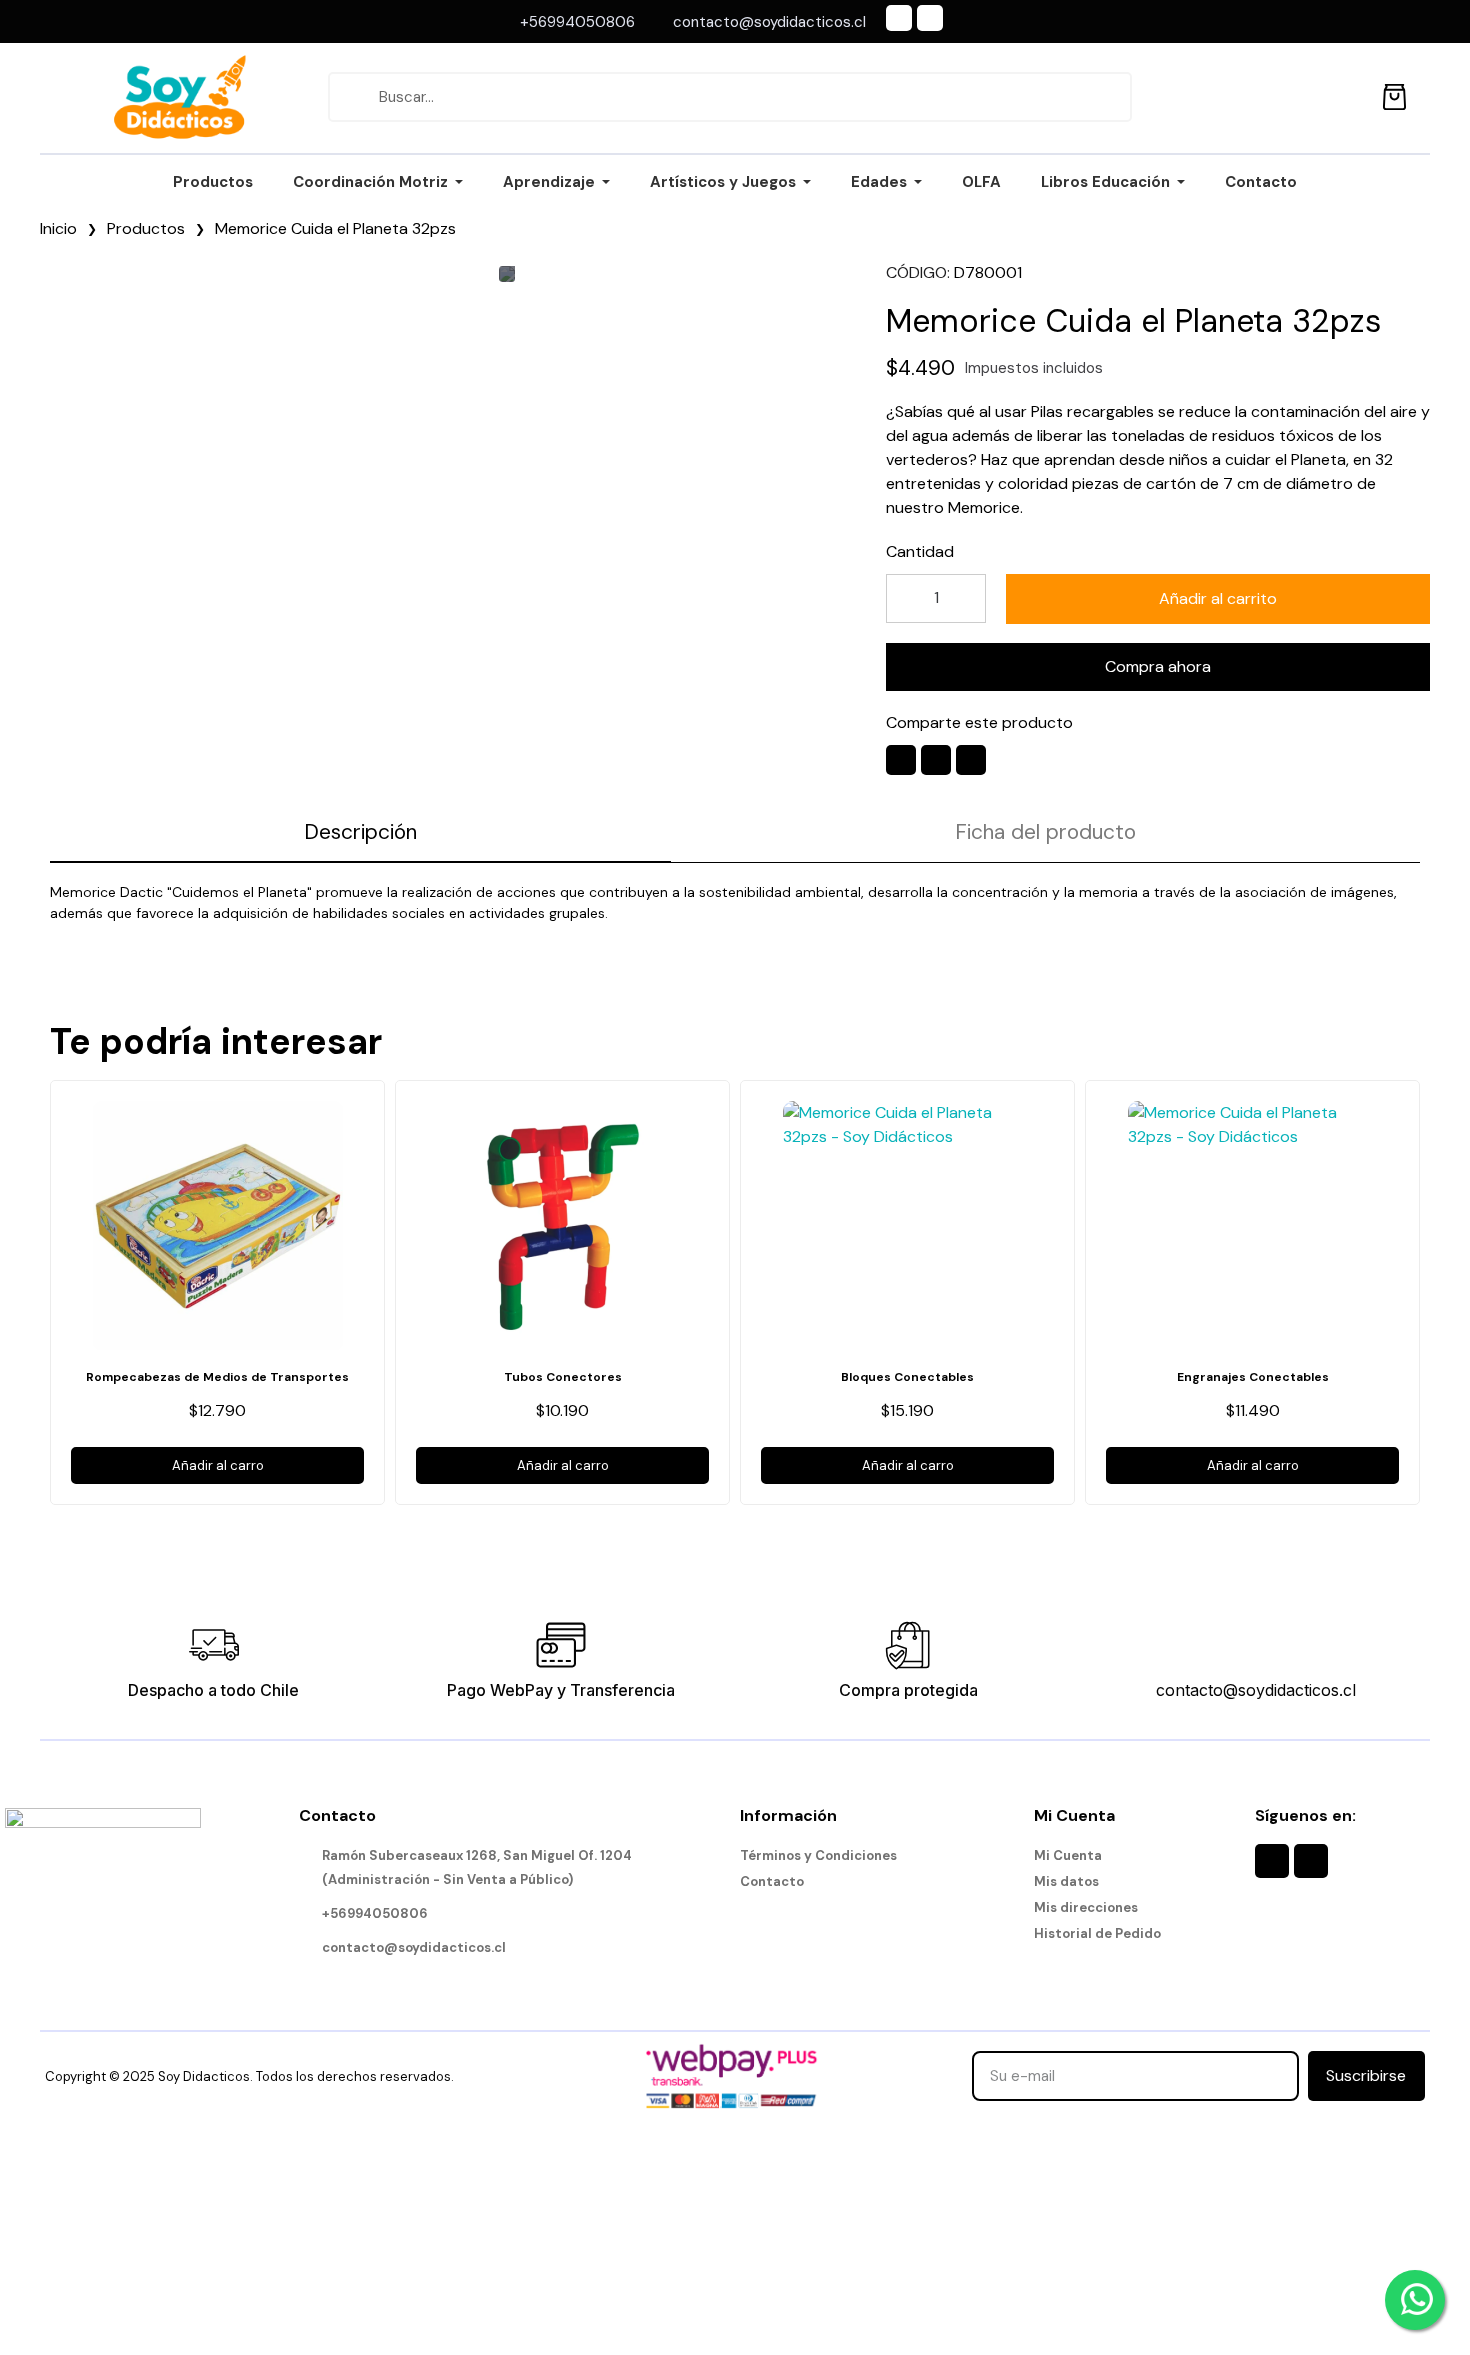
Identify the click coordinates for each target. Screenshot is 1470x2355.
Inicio (58, 228)
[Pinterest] (971, 760)
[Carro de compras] (1394, 93)
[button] (1218, 599)
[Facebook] (899, 18)
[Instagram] (930, 18)
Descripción (360, 832)
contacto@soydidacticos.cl (1256, 1690)
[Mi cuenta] (1349, 96)
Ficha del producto (1045, 832)
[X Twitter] (936, 760)
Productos (146, 228)
